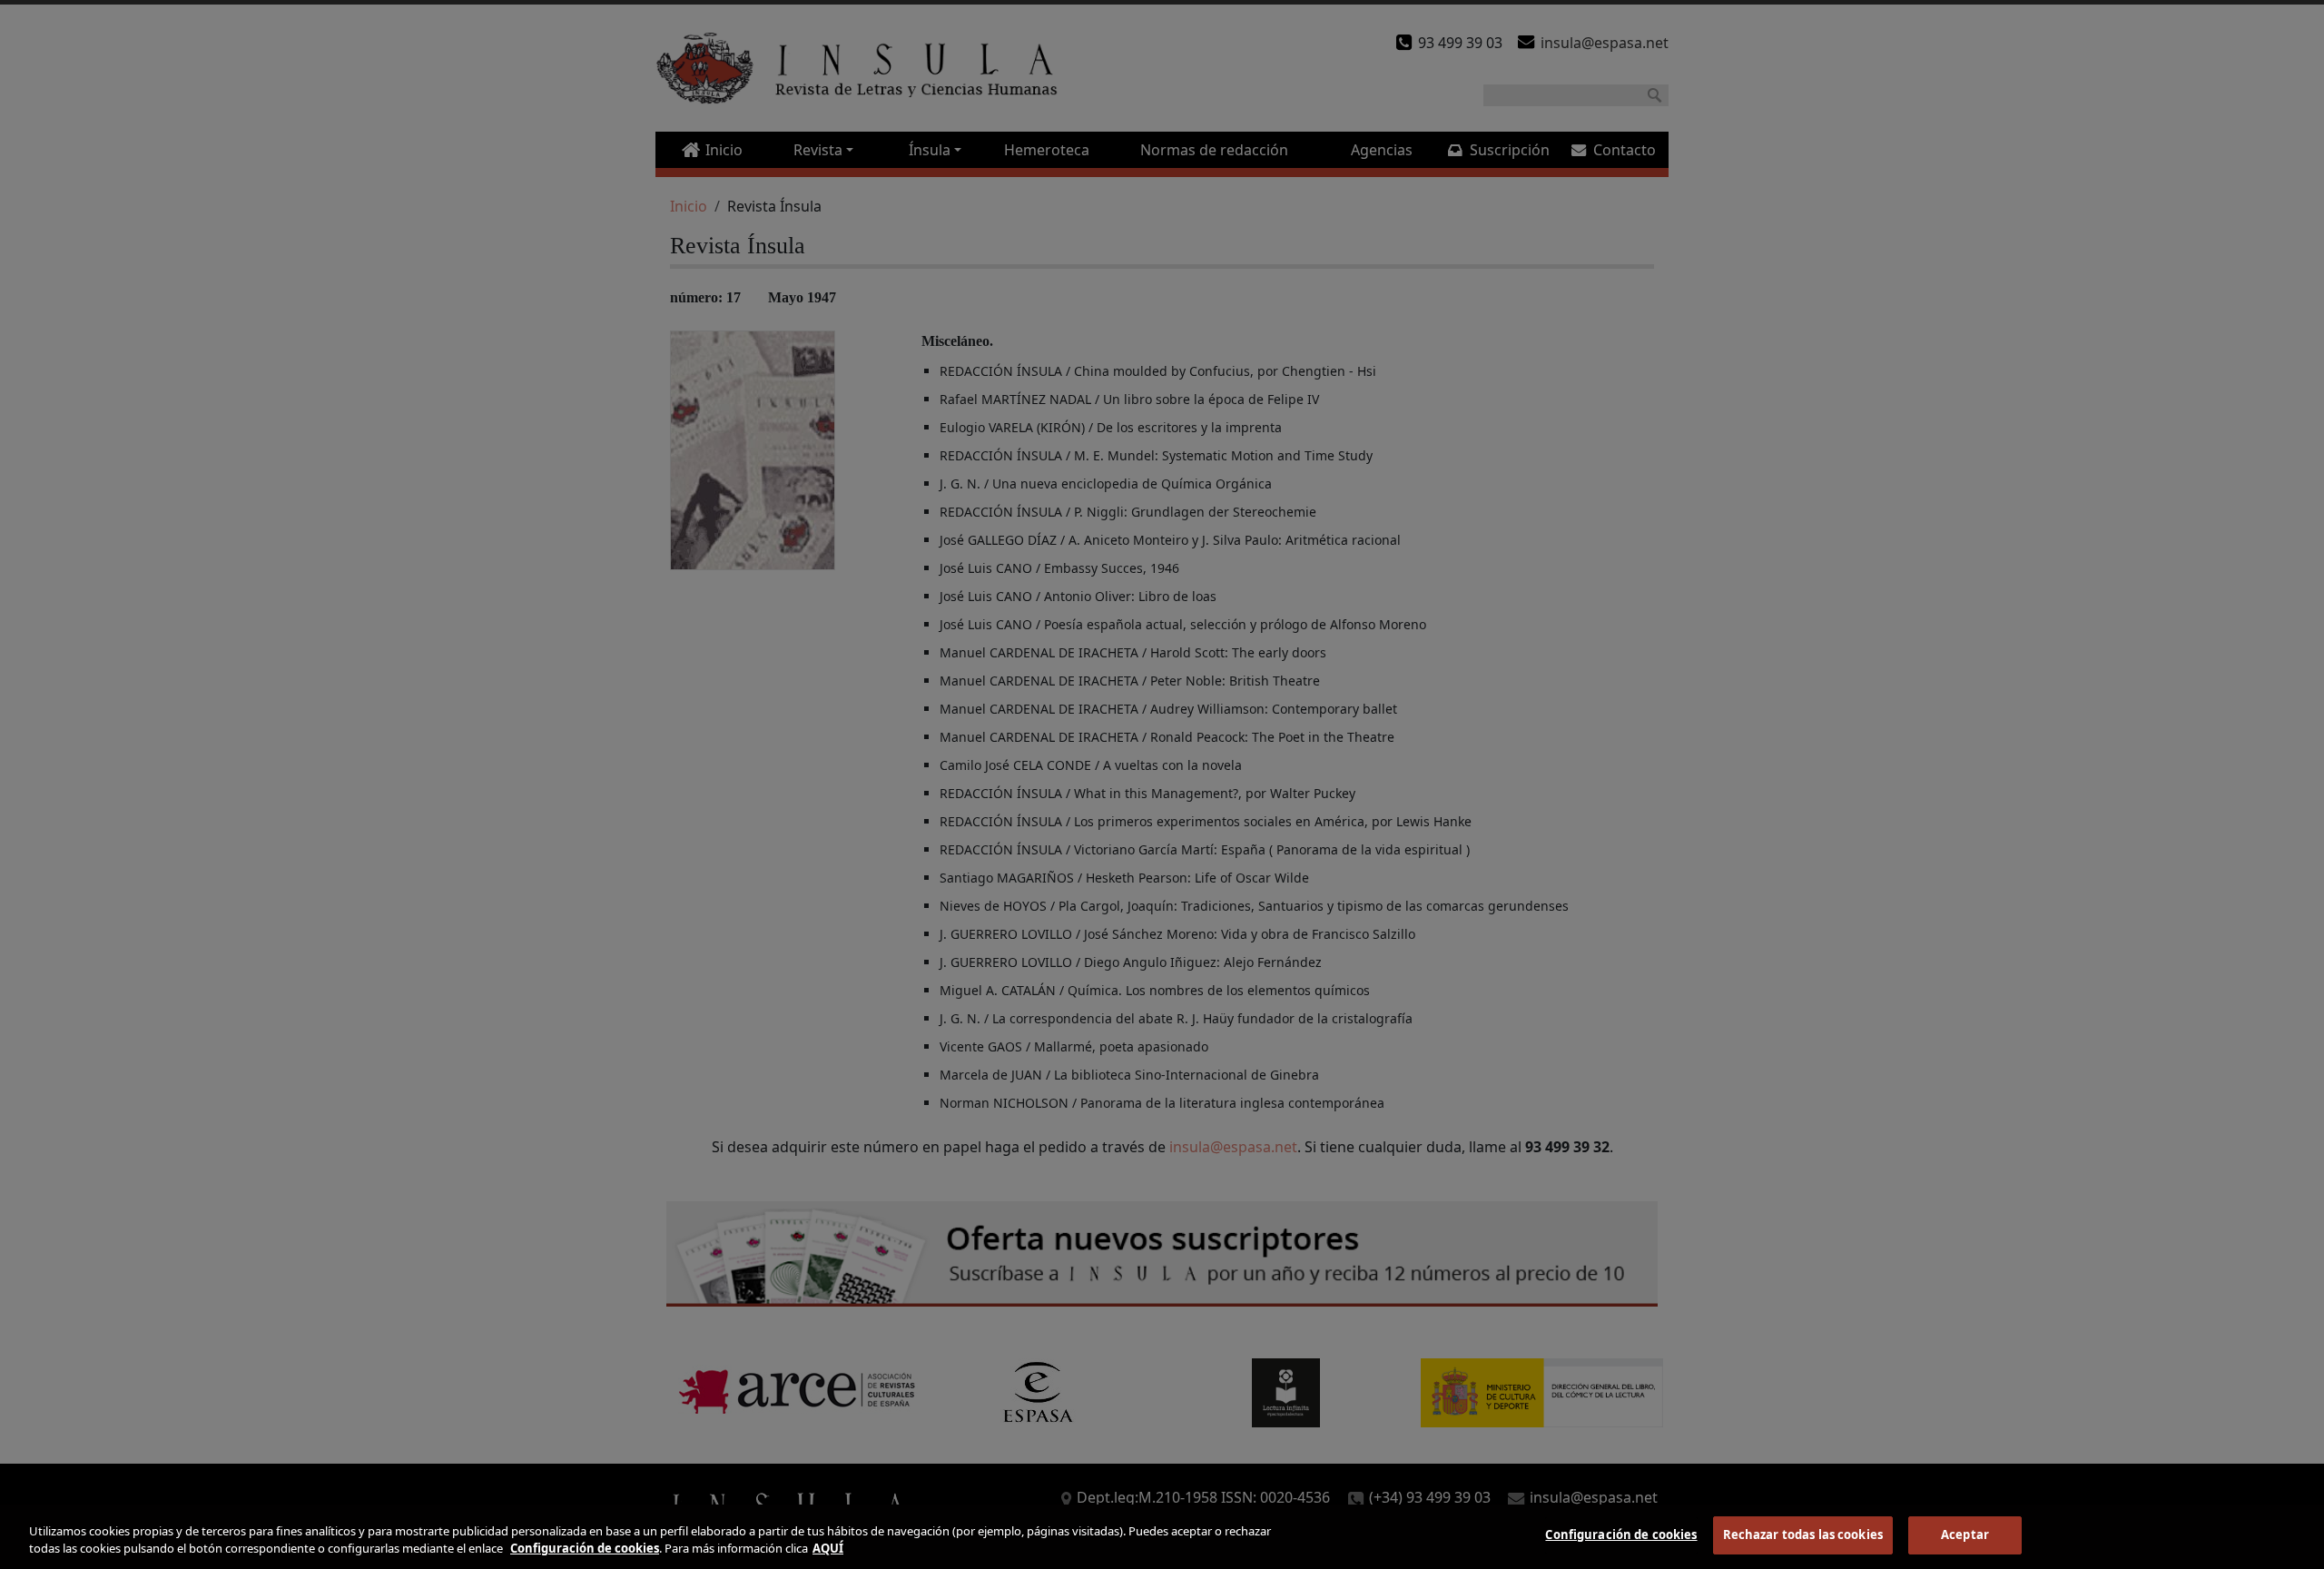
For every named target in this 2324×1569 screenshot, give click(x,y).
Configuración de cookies (1621, 1534)
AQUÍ (828, 1549)
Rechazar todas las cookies (1803, 1534)
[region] (1162, 1537)
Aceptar (1965, 1534)
